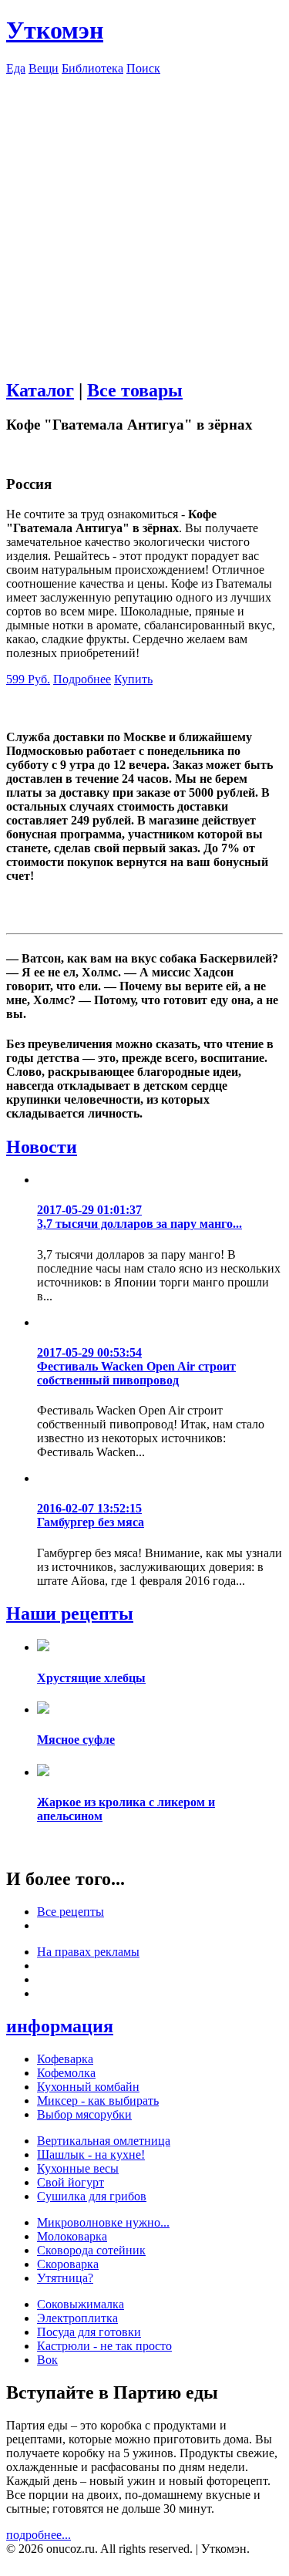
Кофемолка (66, 2073)
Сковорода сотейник (91, 2250)
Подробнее (82, 679)
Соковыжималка (81, 2304)
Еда (16, 68)
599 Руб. (28, 679)
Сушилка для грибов (92, 2196)
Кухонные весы (78, 2168)
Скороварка (68, 2264)
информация (60, 2026)
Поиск (143, 68)
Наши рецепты (70, 1613)
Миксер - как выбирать (98, 2101)
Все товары (135, 390)
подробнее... (39, 2535)
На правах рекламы (88, 1952)
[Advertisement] (144, 220)
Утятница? (65, 2278)
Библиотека (92, 68)
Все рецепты (71, 1912)
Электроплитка (77, 2318)
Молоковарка (72, 2236)
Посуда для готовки (89, 2332)
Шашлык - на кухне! (91, 2155)
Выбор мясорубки (84, 2114)
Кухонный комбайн (88, 2087)
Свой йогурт (71, 2182)
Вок (47, 2360)
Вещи (44, 68)
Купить (133, 679)
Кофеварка (65, 2059)
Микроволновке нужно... (103, 2222)
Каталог (40, 390)
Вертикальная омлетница (104, 2141)
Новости (42, 1147)
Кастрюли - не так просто (104, 2346)
